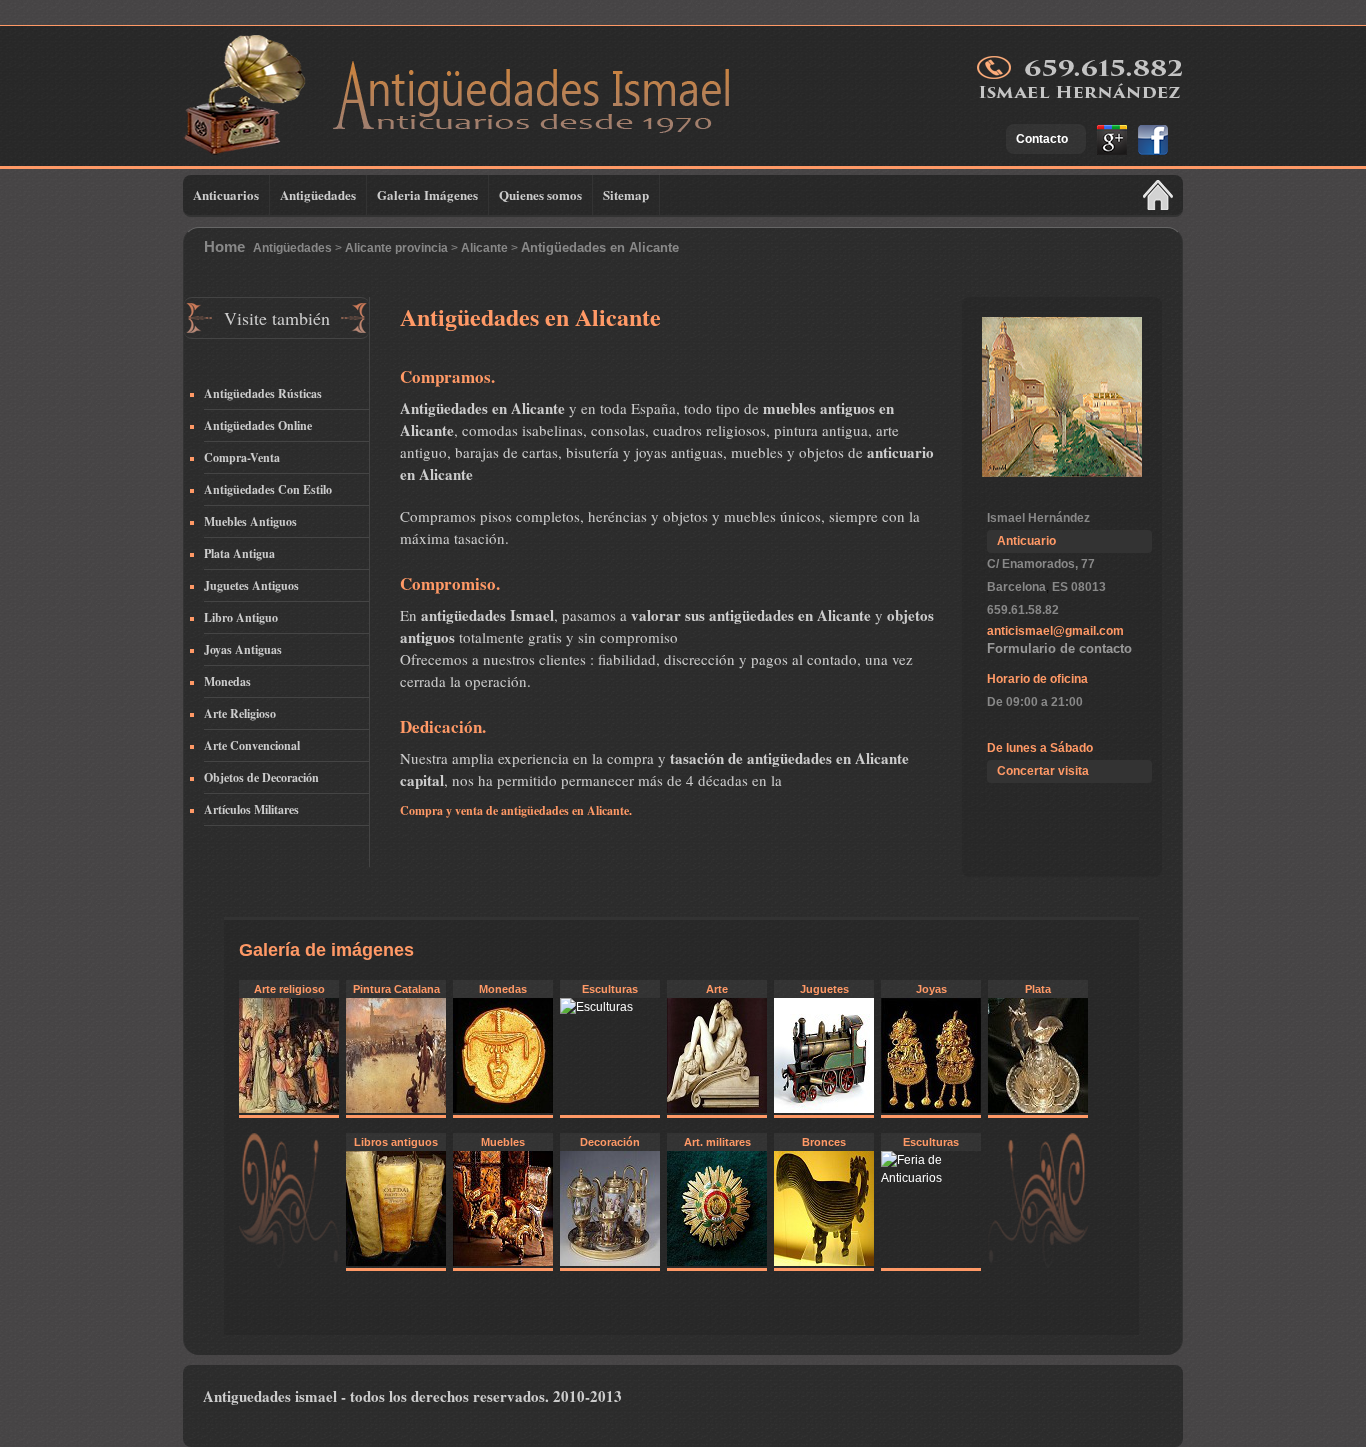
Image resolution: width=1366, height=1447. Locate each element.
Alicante (484, 248)
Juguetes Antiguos (251, 585)
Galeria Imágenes (427, 194)
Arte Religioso (240, 713)
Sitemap (626, 194)
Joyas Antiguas (243, 649)
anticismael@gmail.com (1055, 631)
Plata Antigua (239, 553)
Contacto (1042, 139)
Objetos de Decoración (261, 777)
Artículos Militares (251, 809)
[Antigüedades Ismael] (483, 141)
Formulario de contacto (1059, 648)
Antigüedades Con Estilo (268, 489)
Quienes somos (540, 194)
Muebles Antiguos (250, 521)
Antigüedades (318, 194)
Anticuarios (226, 194)
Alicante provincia (396, 248)
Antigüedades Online (258, 425)
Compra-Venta (242, 457)
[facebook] (1149, 151)
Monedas (227, 681)
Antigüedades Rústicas (263, 393)
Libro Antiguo (241, 617)
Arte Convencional (252, 745)
